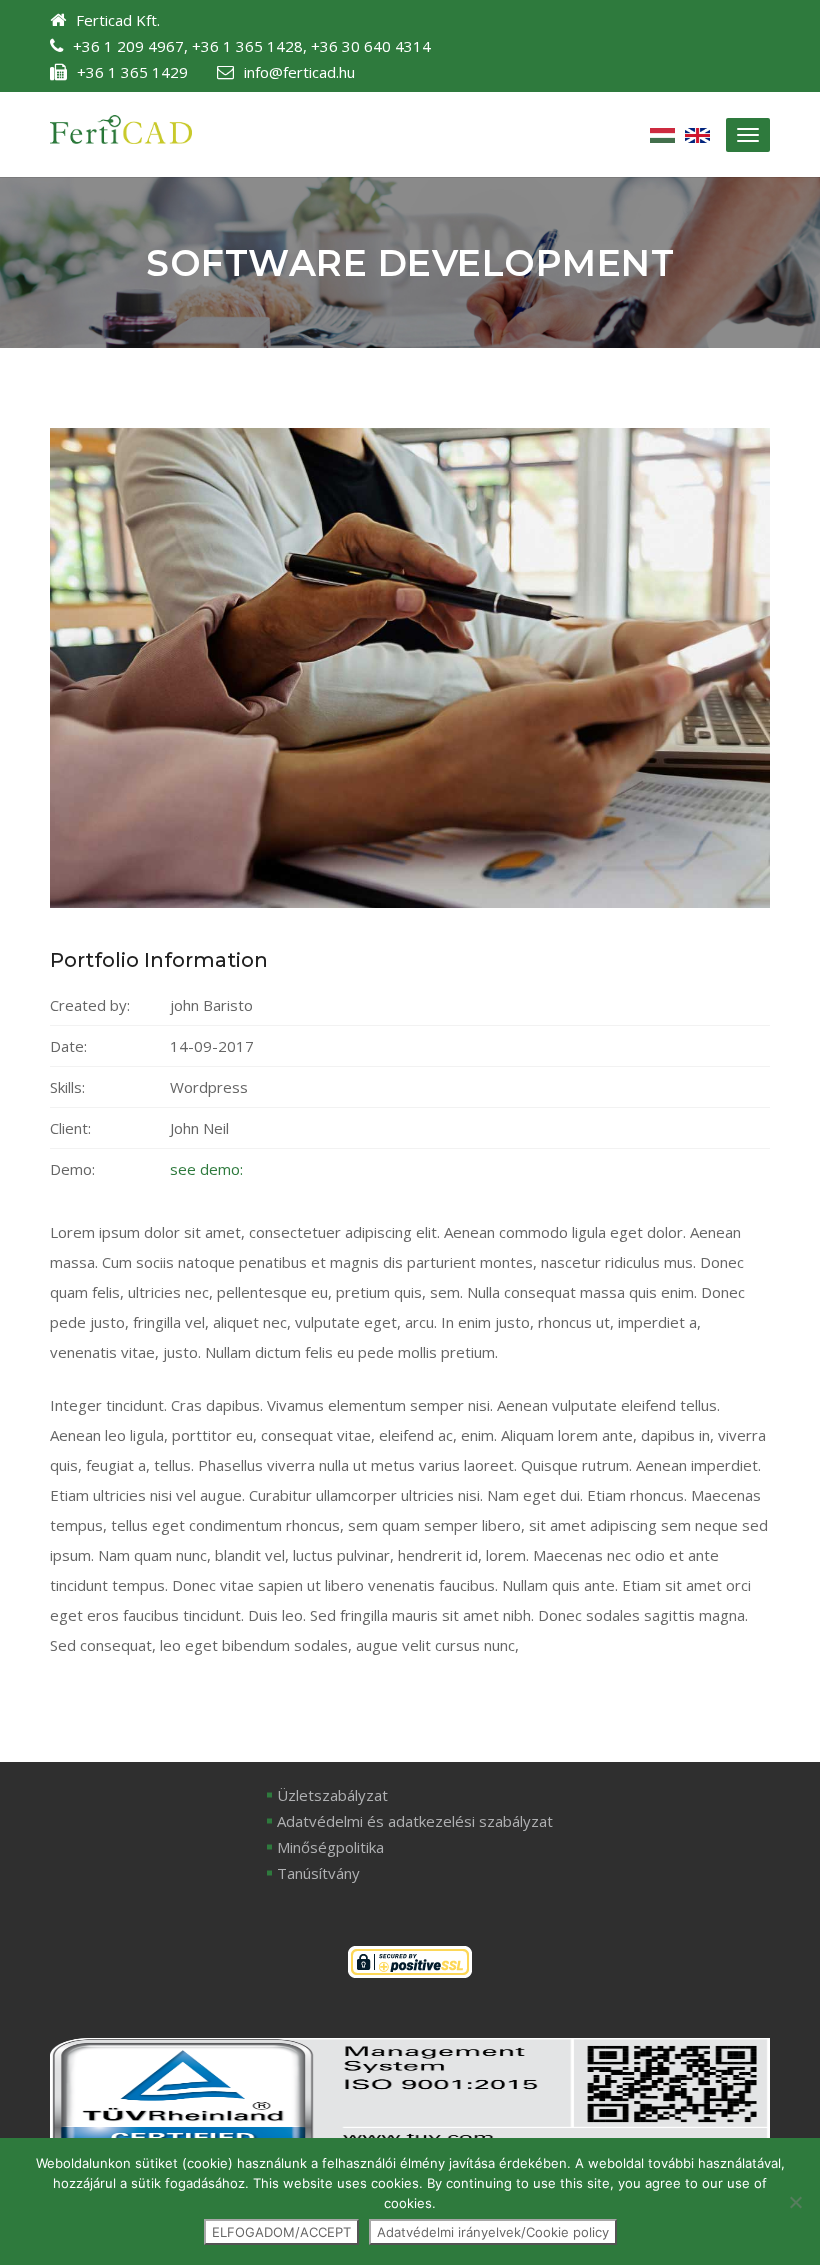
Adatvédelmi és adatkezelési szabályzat (415, 1821)
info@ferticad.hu (299, 72)
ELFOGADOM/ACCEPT (281, 2232)
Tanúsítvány (318, 1873)
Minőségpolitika (330, 1847)
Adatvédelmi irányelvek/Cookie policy (493, 2232)
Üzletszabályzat (332, 1795)
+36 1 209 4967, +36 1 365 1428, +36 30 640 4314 (252, 46)
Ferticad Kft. (118, 20)
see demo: (206, 1169)
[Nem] (795, 2202)
